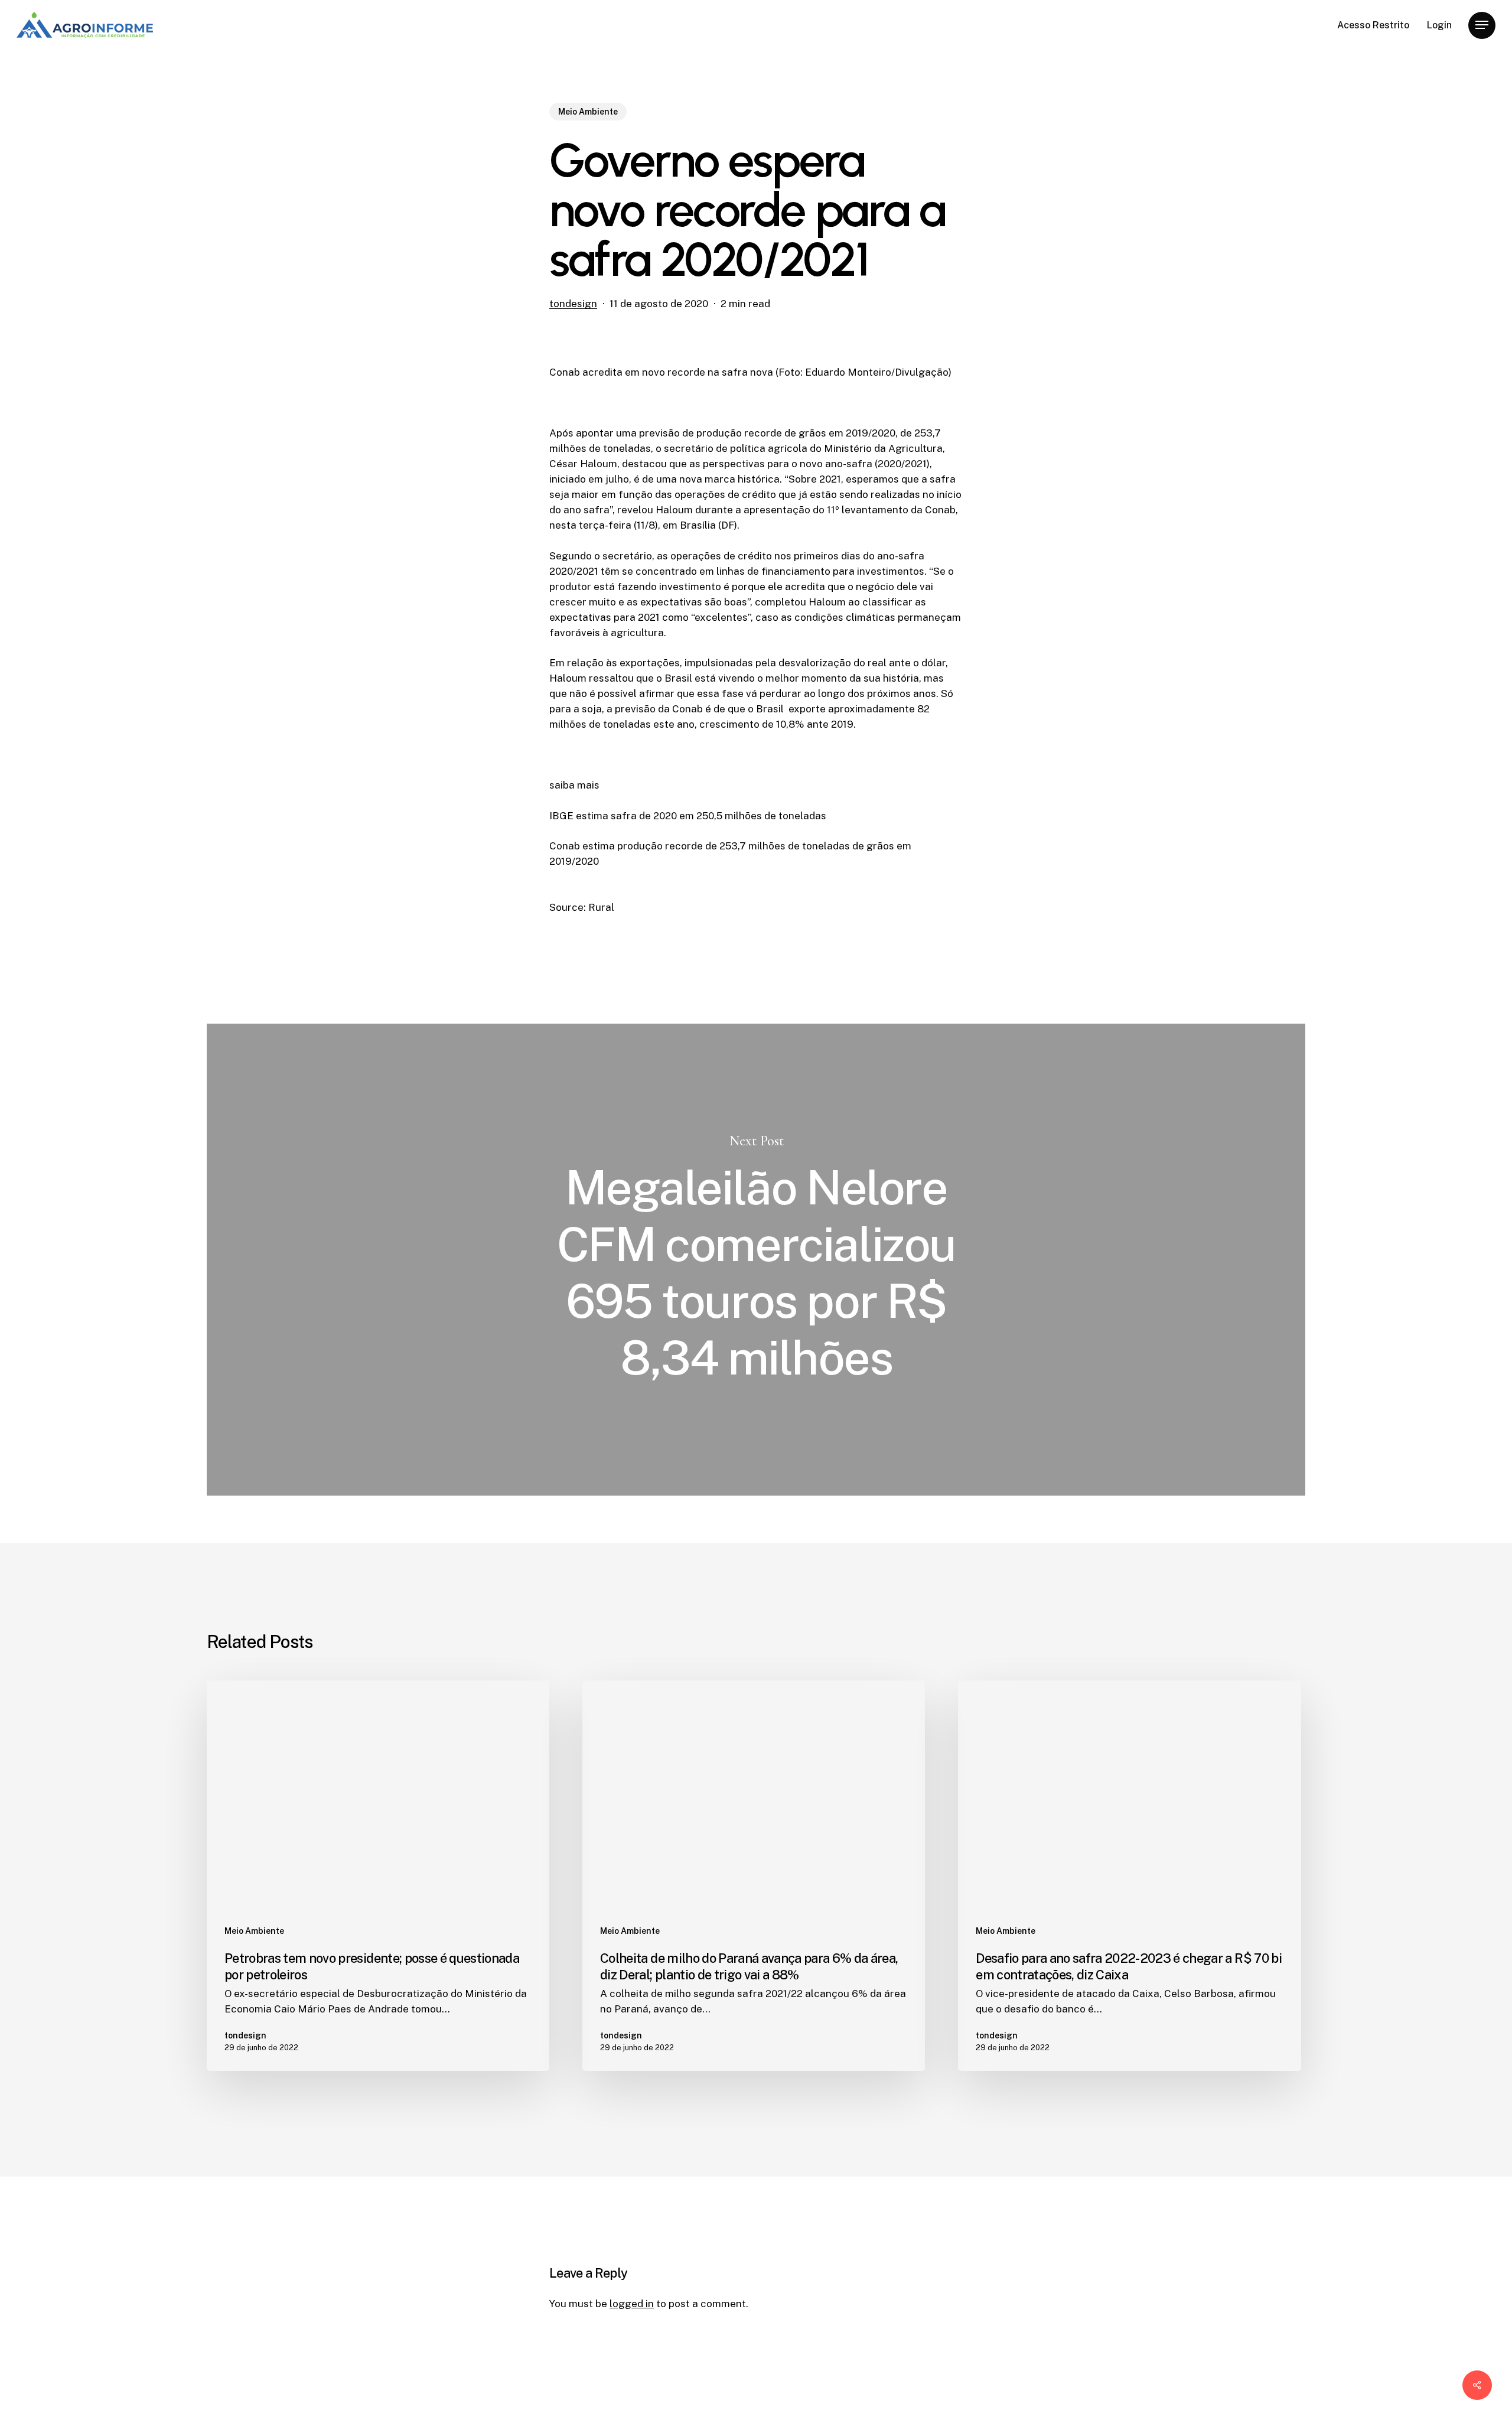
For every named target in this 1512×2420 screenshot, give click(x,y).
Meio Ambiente (588, 112)
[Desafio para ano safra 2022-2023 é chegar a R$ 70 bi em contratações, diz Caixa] (1129, 1876)
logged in (632, 2304)
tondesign (573, 304)
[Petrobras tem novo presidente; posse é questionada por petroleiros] (378, 1876)
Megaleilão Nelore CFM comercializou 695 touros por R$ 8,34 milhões (756, 1260)
